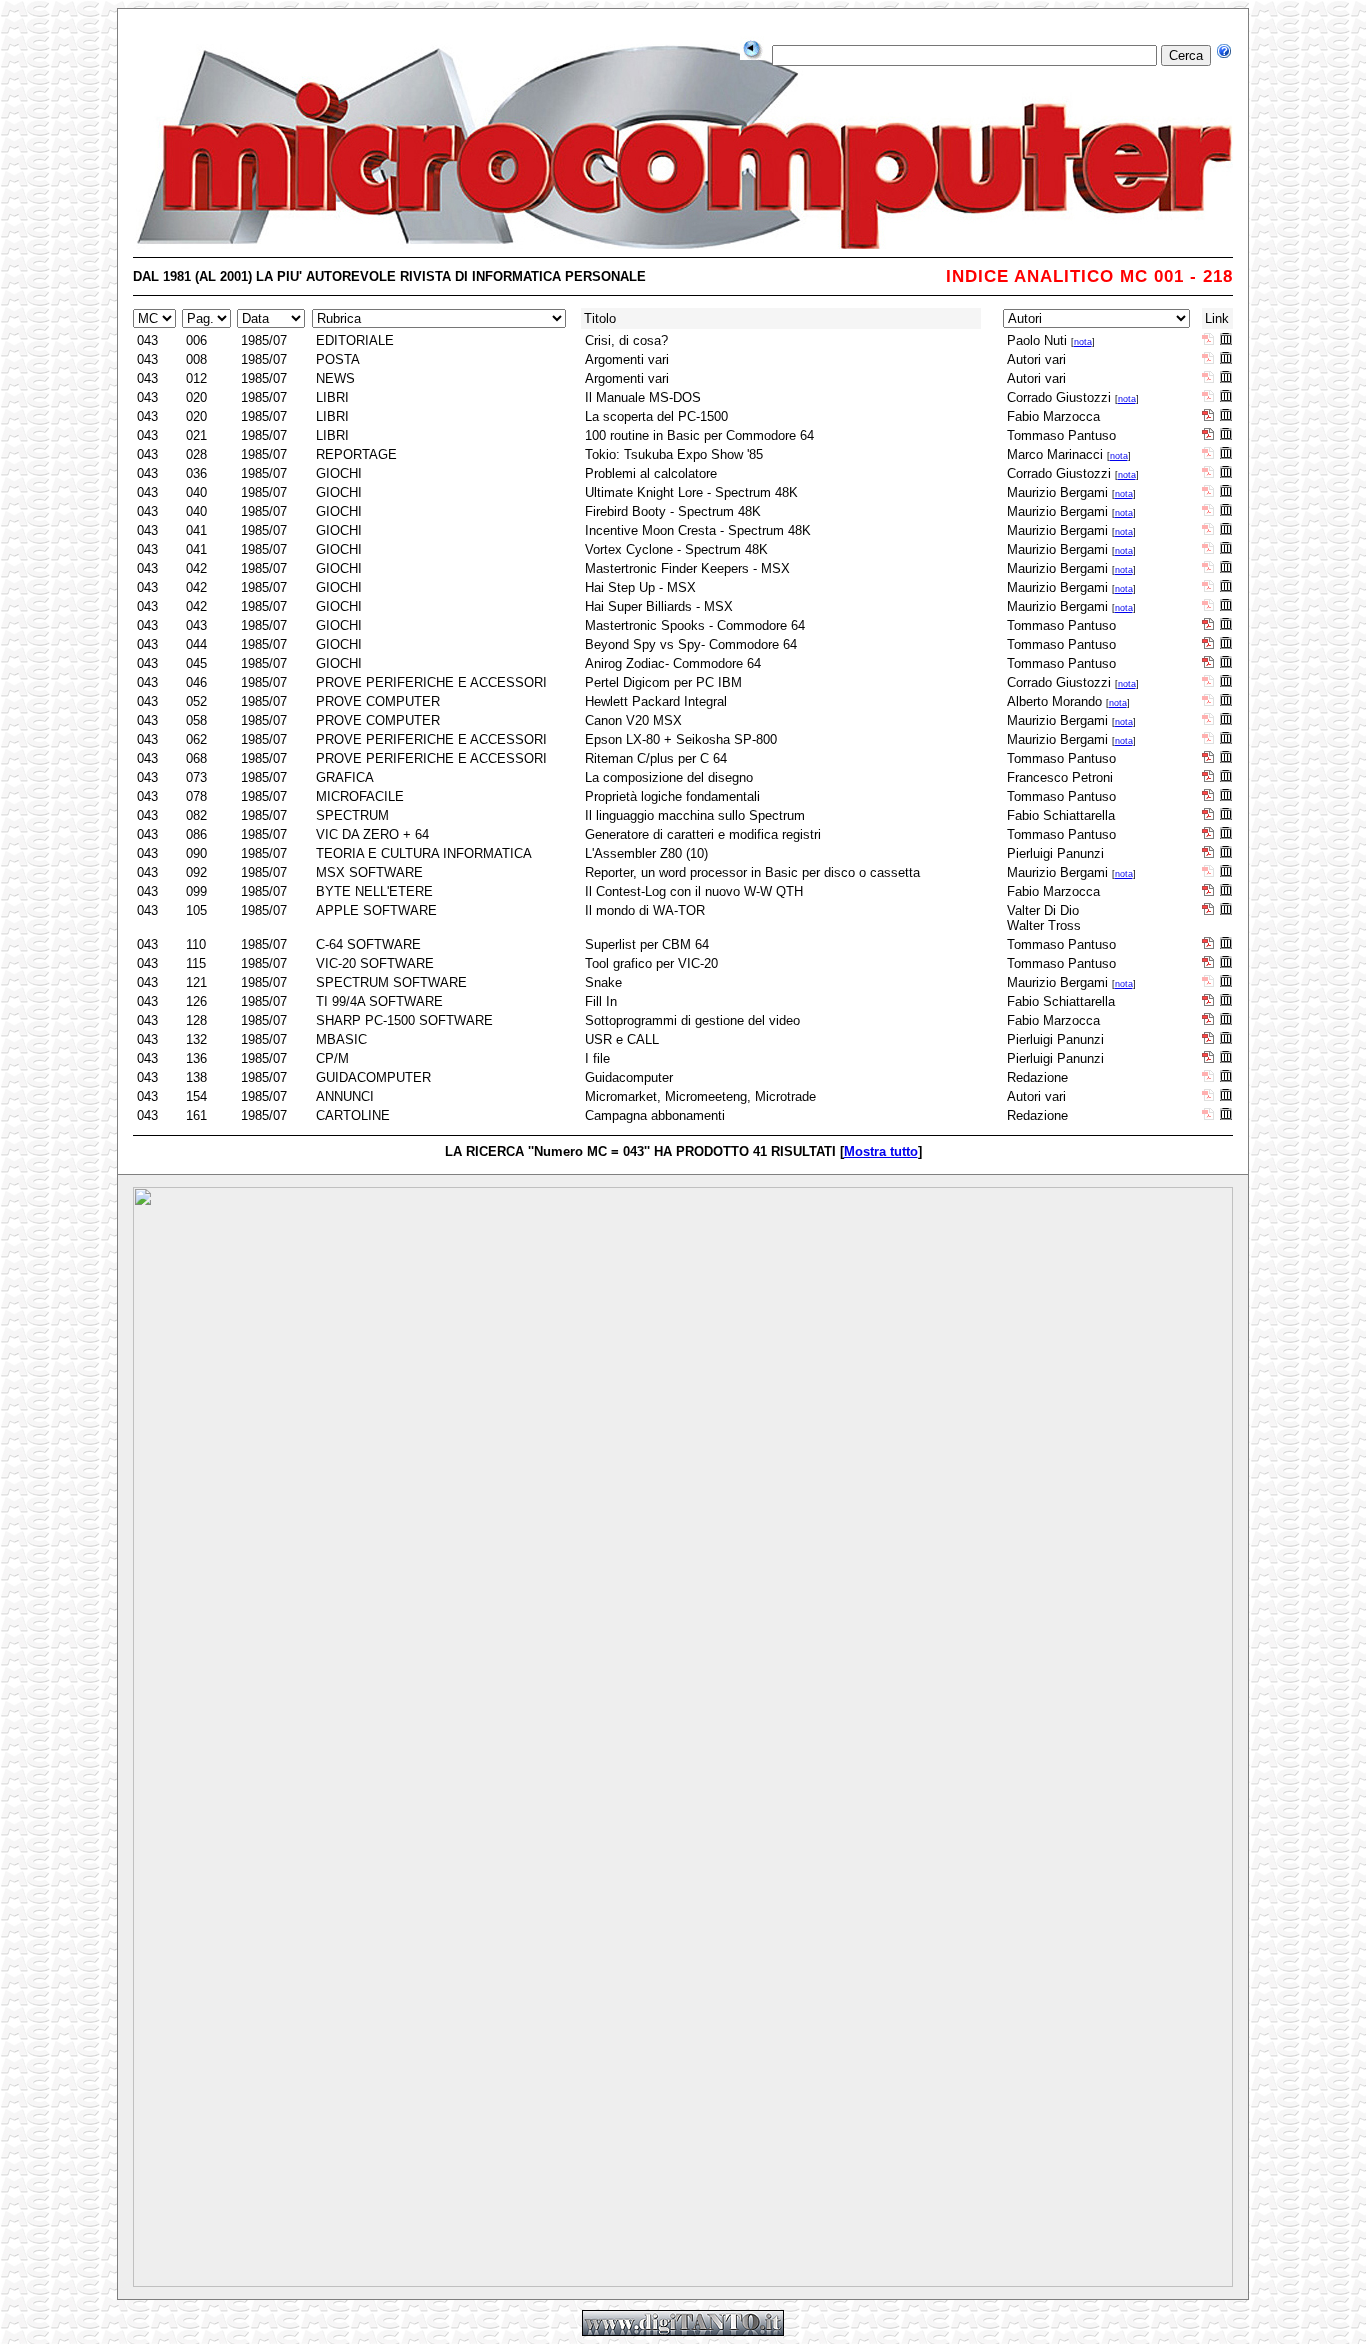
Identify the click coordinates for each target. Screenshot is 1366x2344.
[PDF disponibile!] (1208, 415)
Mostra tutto (881, 1151)
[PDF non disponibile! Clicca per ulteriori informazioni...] (1208, 339)
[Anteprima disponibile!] (1226, 339)
